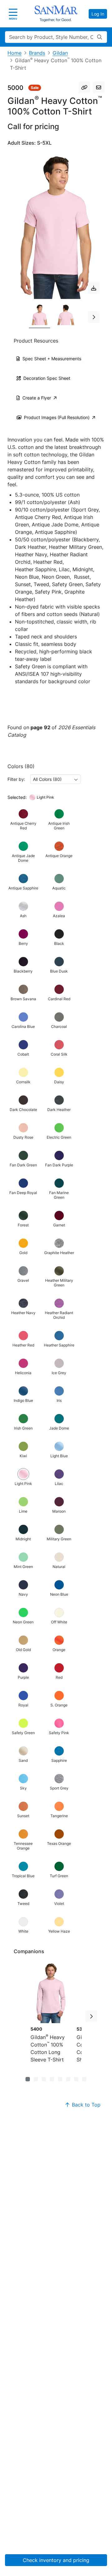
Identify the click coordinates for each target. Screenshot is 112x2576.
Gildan (60, 53)
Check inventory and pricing (56, 2560)
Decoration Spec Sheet (47, 378)
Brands (37, 53)
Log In (98, 14)
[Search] (100, 37)
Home (14, 53)
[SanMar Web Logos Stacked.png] (56, 14)
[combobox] (55, 779)
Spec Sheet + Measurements (52, 359)
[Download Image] (94, 288)
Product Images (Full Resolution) (57, 417)
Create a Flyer (37, 398)
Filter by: (16, 779)
